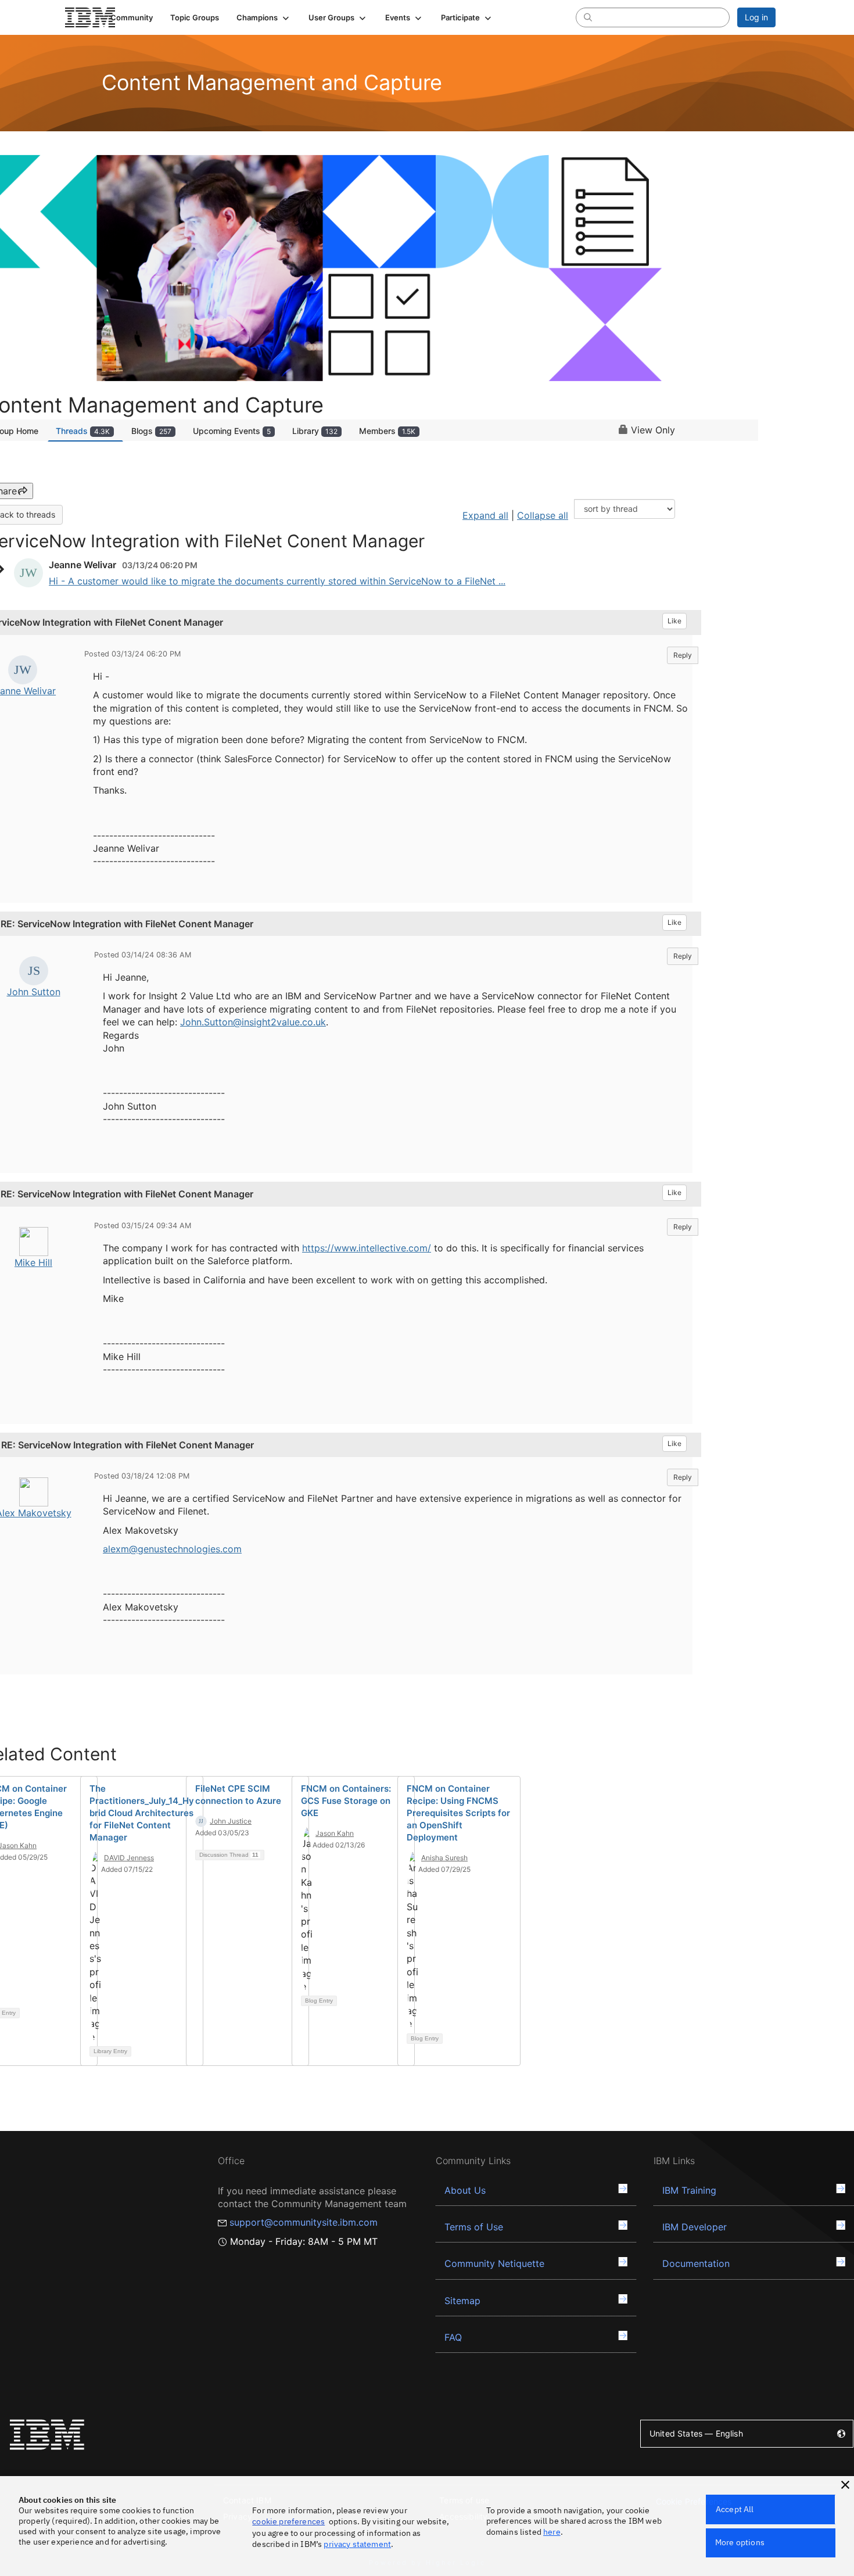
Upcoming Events (232, 431)
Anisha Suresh (444, 1858)
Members (387, 431)
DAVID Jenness (129, 1858)
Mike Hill (33, 1262)
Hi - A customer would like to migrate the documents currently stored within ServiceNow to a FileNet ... (277, 581)
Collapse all (543, 515)
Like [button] (674, 621)
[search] (588, 17)
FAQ (453, 2337)
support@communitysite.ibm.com (304, 2222)
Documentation (696, 2263)
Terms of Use (474, 2227)
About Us (465, 2190)
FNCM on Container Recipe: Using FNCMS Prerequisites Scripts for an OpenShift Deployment (458, 1813)
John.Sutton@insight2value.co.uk (253, 1022)
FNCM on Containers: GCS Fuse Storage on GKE (346, 1801)
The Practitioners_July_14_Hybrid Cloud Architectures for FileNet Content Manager (142, 1813)
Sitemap (462, 2301)
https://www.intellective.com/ (367, 1248)
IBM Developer (695, 2227)
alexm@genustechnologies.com (172, 1549)
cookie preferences (288, 2521)
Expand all (485, 515)
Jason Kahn (335, 1833)
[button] (264, 17)
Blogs (151, 431)
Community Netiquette (494, 2263)
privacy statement (357, 2544)
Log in (756, 17)
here (552, 2532)
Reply (683, 655)
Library (315, 431)
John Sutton (34, 992)
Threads (83, 431)
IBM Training (689, 2190)
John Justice (231, 1821)
